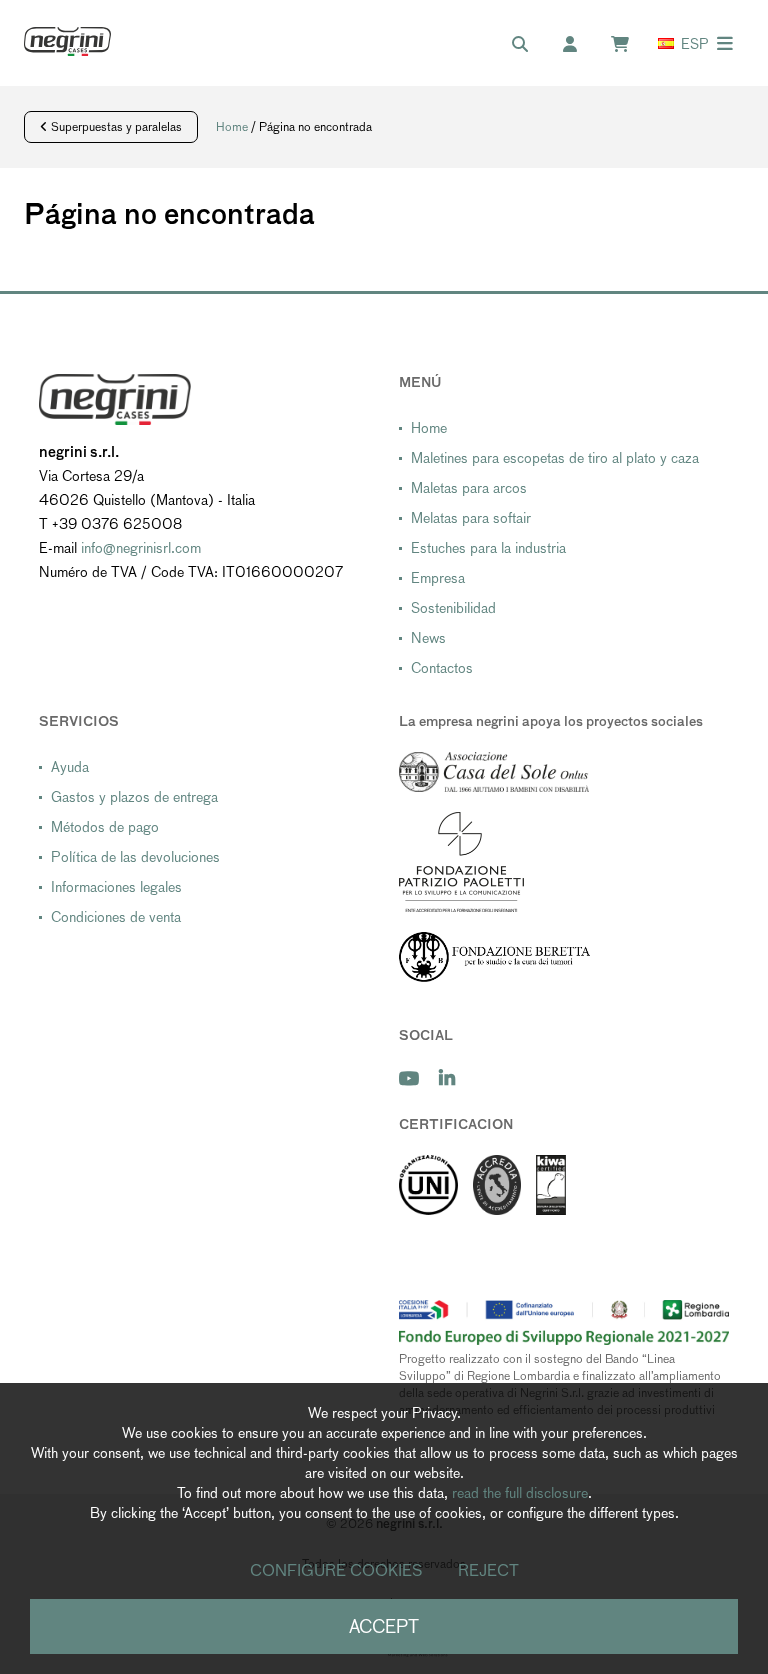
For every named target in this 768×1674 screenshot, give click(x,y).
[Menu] (725, 43)
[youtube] (409, 1078)
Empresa (438, 578)
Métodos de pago (105, 827)
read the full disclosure (520, 1493)
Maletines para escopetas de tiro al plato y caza (555, 458)
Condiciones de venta (116, 917)
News (428, 638)
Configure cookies (336, 1570)
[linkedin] (447, 1078)
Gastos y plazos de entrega (134, 797)
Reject (488, 1570)
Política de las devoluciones (135, 857)
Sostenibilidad (453, 608)
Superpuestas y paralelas (115, 127)
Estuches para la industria (488, 548)
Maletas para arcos (469, 488)
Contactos (442, 668)
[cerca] (530, 45)
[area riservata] (580, 45)
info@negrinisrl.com (141, 548)
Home (232, 127)
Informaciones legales (116, 887)
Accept (384, 1626)
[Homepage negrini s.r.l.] (67, 41)
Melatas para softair (471, 518)
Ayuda (70, 767)
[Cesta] (630, 45)
